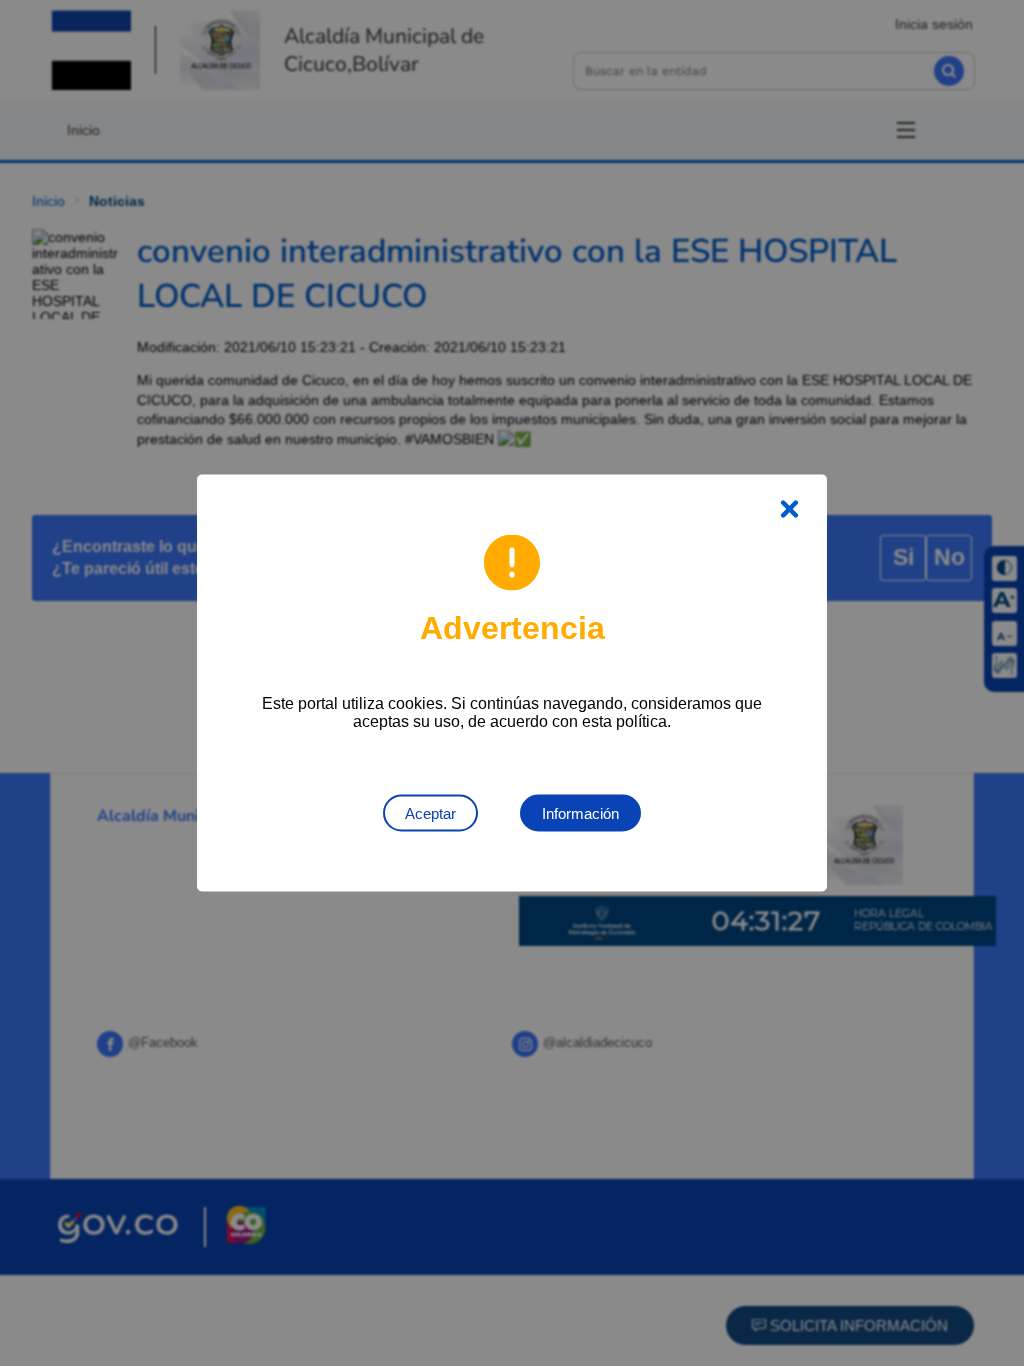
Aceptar (430, 813)
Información (580, 813)
